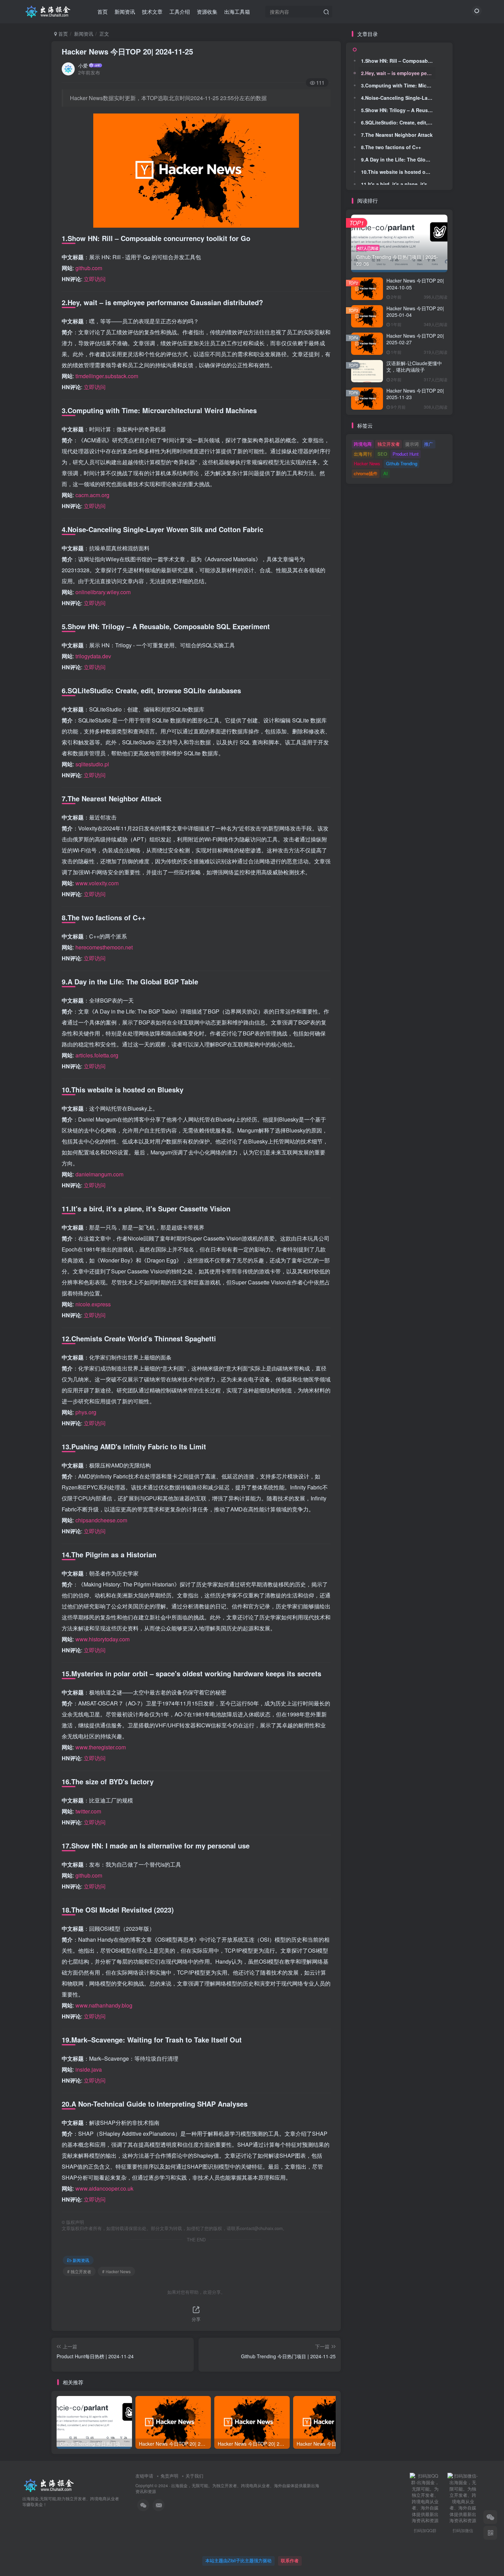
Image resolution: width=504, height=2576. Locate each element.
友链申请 (144, 2476)
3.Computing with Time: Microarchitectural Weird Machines (398, 85)
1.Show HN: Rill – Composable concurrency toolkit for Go (398, 61)
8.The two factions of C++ (391, 147)
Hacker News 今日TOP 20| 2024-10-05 (415, 284)
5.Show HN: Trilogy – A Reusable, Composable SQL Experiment (398, 110)
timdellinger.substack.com (107, 376)
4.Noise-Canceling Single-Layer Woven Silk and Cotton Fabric (398, 98)
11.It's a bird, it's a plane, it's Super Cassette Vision (398, 184)
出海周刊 (363, 454)
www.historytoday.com (103, 1639)
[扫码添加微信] (490, 2517)
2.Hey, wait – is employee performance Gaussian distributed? (398, 73)
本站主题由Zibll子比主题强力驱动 (238, 2560)
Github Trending (402, 463)
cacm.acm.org (92, 495)
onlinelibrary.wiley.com (103, 592)
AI (386, 473)
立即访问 (95, 279)
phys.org (86, 1412)
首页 (103, 11)
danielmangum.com (99, 1174)
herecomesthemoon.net (104, 947)
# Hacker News (116, 2271)
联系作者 (290, 2560)
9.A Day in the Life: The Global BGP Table (398, 159)
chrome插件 (366, 473)
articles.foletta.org (97, 1055)
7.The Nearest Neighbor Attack (397, 135)
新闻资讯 (125, 11)
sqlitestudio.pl (92, 764)
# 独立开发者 (79, 2271)
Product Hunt (406, 454)
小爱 (83, 65)
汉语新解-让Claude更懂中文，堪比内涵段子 (414, 367)
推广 (429, 444)
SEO (382, 454)
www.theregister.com (101, 1747)
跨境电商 (363, 444)
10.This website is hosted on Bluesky (398, 172)
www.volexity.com (97, 883)
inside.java (89, 2069)
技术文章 (152, 11)
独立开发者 (389, 444)
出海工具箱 (237, 11)
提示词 (412, 444)
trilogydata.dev (93, 656)
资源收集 (207, 11)
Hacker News (367, 463)
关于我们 (194, 2476)
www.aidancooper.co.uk (104, 2188)
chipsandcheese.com (101, 1520)
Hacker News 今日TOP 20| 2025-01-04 (415, 312)
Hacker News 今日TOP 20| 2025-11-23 (415, 394)
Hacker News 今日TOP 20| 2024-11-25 (127, 51)
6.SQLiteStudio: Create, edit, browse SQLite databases (398, 122)
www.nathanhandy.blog (104, 2005)
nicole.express (93, 1304)
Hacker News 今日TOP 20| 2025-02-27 (415, 339)
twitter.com (88, 1811)
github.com (89, 268)
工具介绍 (180, 11)
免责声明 (169, 2476)
